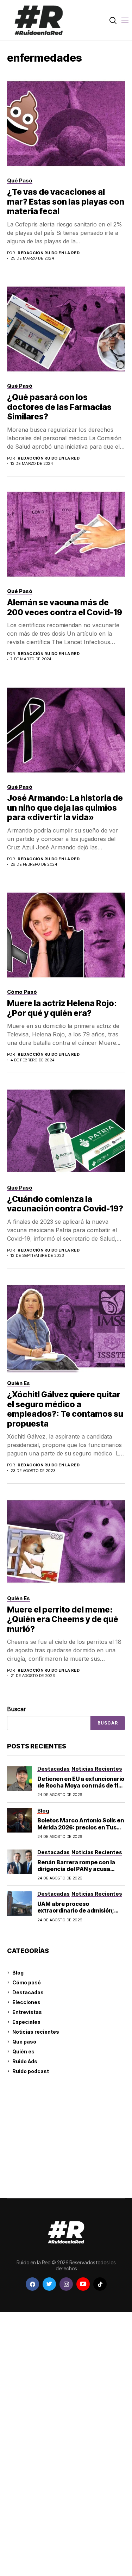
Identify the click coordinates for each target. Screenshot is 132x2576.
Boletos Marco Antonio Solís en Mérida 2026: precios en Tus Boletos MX (81, 1827)
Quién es (23, 2051)
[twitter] (49, 2284)
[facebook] (32, 2284)
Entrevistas (27, 2012)
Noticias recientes (36, 2032)
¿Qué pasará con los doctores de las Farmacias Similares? (59, 407)
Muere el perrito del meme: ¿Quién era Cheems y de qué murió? (63, 1619)
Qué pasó (24, 2042)
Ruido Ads (25, 2061)
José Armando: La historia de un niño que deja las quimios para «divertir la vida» (65, 808)
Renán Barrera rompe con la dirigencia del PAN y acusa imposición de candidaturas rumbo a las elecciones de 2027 (81, 1872)
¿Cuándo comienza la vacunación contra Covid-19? (65, 1204)
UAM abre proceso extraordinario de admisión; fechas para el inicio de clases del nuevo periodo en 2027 (79, 1914)
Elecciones (26, 2002)
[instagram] (66, 2284)
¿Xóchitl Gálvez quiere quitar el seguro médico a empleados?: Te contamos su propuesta (65, 1409)
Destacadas (28, 1992)
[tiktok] (100, 2284)
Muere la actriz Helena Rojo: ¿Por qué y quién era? (62, 1008)
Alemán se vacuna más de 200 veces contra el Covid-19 (65, 607)
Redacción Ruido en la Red (49, 253)
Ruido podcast (31, 2071)
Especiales (26, 2022)
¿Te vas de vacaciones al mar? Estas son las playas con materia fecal (66, 202)
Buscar (17, 1709)
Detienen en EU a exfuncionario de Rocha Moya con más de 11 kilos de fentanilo (81, 1785)
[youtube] (83, 2284)
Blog (18, 1973)
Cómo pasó (27, 1982)
